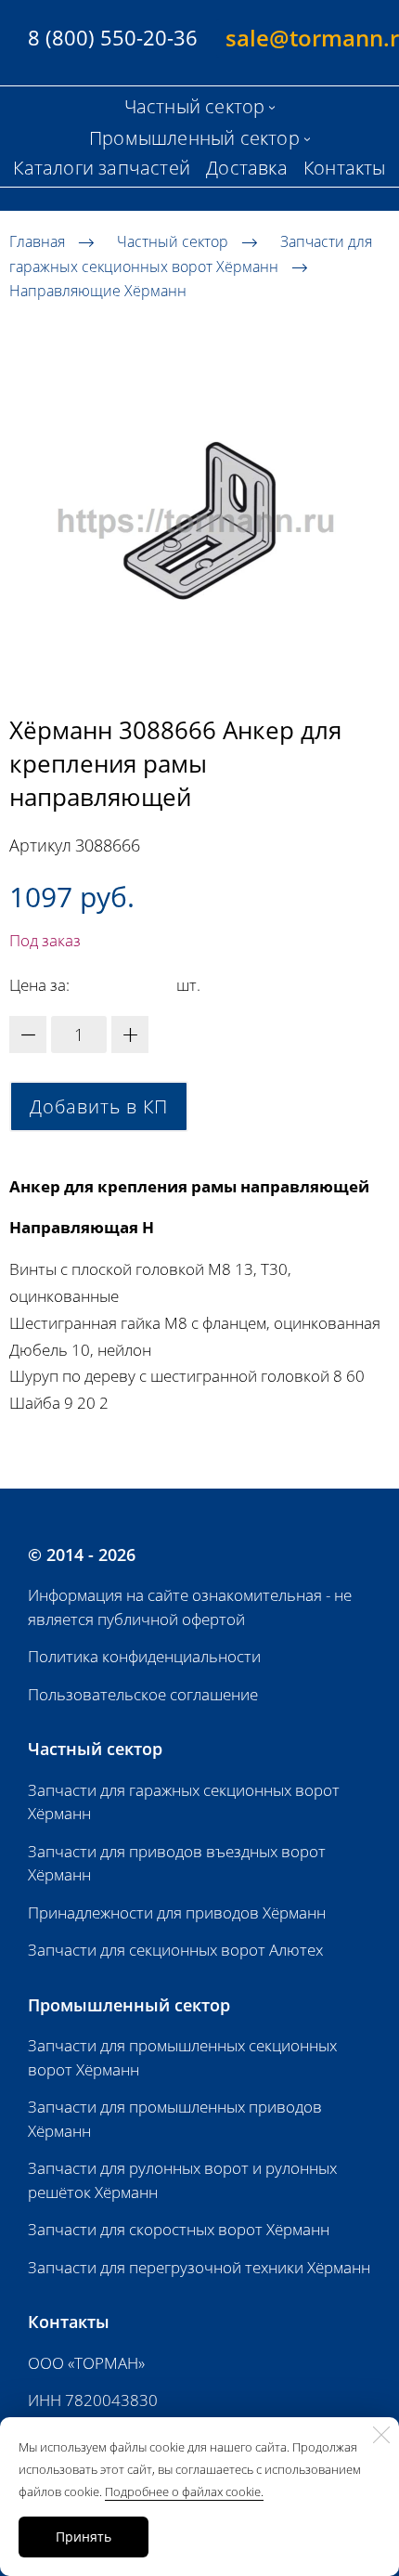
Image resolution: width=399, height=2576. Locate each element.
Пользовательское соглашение (143, 1694)
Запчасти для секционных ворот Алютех (175, 1950)
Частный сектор (173, 241)
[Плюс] (130, 1034)
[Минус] (28, 1034)
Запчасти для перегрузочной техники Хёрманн (199, 2267)
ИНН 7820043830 (93, 2400)
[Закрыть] (381, 2435)
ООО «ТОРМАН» (86, 2363)
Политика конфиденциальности (144, 1656)
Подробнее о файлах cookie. (184, 2491)
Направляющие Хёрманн (98, 291)
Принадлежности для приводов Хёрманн (177, 1912)
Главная (37, 241)
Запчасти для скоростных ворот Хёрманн (179, 2229)
